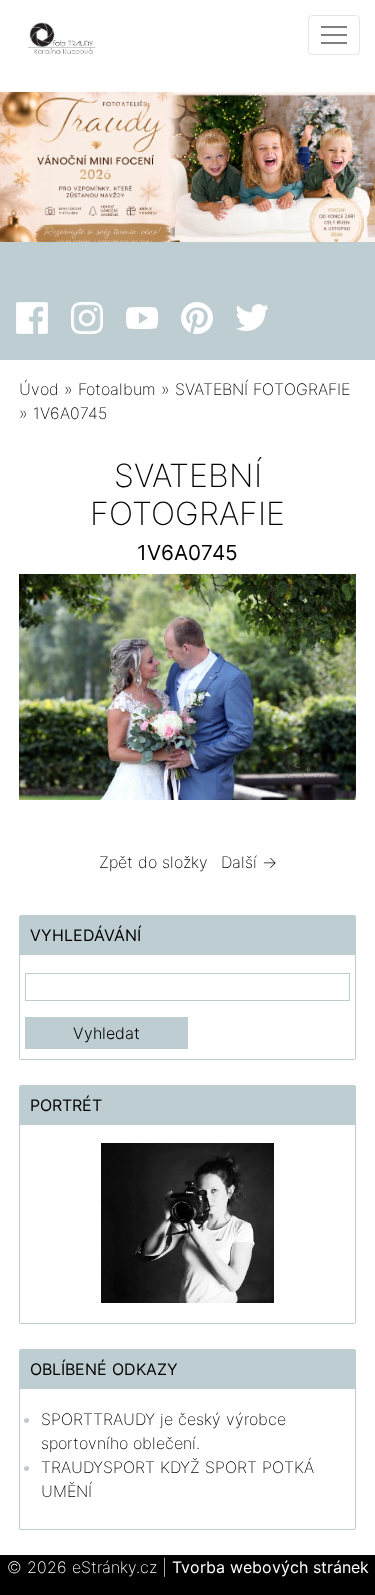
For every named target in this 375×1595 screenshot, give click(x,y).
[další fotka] (323, 691)
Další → (249, 862)
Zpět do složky (153, 862)
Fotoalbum (117, 389)
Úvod (39, 389)
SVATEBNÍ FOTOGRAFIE (262, 389)
